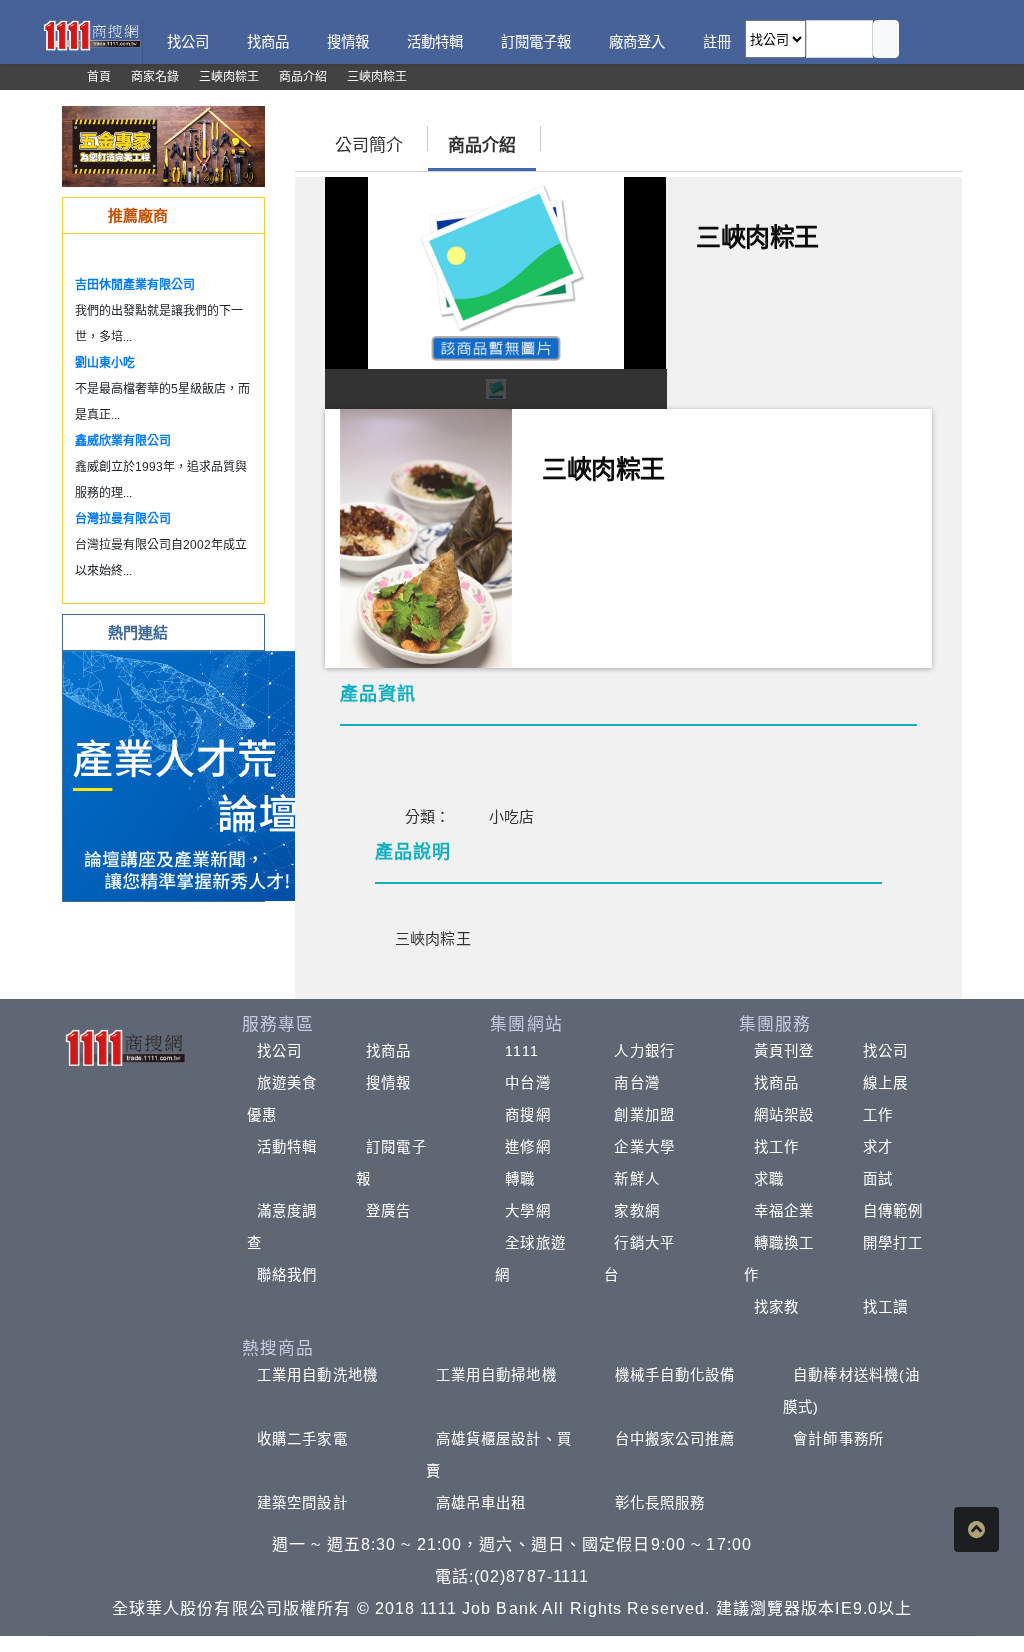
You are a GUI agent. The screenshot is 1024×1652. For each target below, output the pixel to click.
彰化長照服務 (660, 1503)
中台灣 (527, 1083)
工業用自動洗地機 (317, 1375)
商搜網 (527, 1115)
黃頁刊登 (784, 1051)
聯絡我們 (287, 1275)
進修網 (527, 1147)
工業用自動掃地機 (496, 1375)
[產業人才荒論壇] (188, 774)
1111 (521, 1051)
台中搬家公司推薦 (675, 1439)
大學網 (527, 1211)
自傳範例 (893, 1211)
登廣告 (388, 1211)
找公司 (279, 1051)
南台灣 (636, 1083)
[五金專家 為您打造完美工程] (163, 145)
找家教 (776, 1307)
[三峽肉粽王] (426, 536)
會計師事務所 (838, 1439)
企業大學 (644, 1147)
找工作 (776, 1147)
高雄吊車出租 (481, 1503)
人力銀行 (644, 1051)
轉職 (520, 1179)
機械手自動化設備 (675, 1375)
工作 (878, 1115)
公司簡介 (369, 145)
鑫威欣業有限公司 (123, 441)
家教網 (636, 1211)
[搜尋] (886, 39)
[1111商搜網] (91, 34)
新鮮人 (636, 1179)
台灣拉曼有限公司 (123, 519)
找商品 (388, 1051)
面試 (878, 1179)
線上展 (885, 1083)
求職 (769, 1179)
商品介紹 (482, 145)
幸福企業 (784, 1211)
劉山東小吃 (105, 363)
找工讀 (885, 1307)
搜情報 (388, 1083)
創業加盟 (644, 1115)
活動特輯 (287, 1147)
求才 (878, 1147)
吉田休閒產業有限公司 (135, 285)
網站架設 (784, 1115)
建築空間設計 (302, 1503)
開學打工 (893, 1243)
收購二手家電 (302, 1439)
